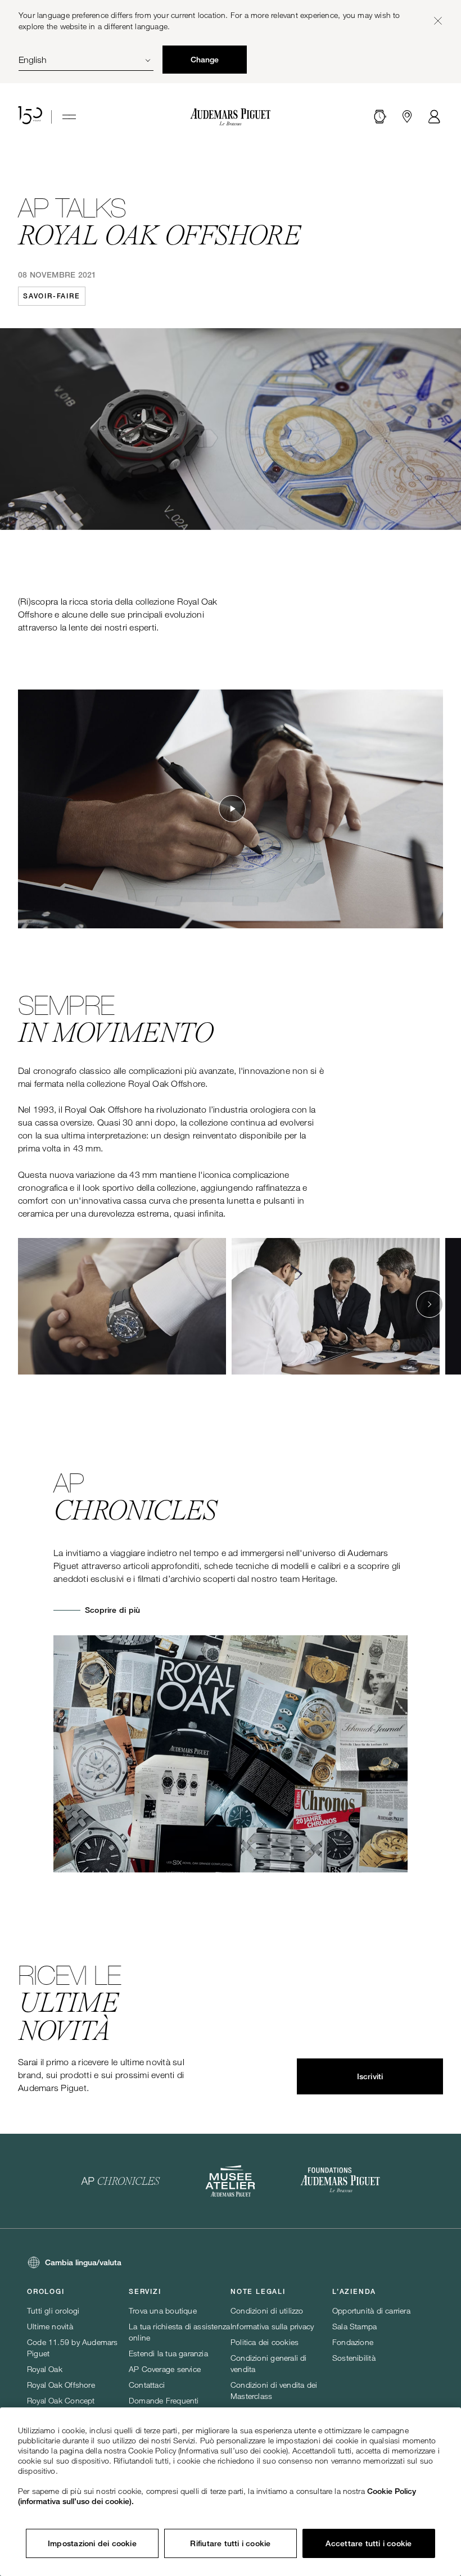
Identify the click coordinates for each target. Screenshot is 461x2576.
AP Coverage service (165, 2369)
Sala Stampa (354, 2326)
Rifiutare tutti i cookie (230, 2543)
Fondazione (353, 2342)
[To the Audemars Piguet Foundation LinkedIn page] (340, 2181)
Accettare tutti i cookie (369, 2543)
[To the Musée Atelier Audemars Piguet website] (230, 2181)
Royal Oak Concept (61, 2400)
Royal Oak (45, 2369)
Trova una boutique (163, 2310)
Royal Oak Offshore (61, 2385)
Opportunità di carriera (371, 2310)
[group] (122, 1306)
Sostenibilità (354, 2358)
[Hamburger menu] (69, 117)
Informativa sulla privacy (272, 2326)
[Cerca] (380, 117)
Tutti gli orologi (53, 2310)
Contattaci (147, 2385)
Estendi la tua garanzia (168, 2353)
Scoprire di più (112, 1610)
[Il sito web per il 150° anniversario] (30, 117)
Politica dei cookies (265, 2342)
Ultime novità (50, 2326)
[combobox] (86, 60)
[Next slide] (430, 1304)
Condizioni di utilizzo (267, 2310)
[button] (380, 117)
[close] (438, 21)
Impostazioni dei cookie (92, 2543)
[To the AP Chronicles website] (121, 2181)
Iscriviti (370, 2076)
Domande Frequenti (164, 2400)
